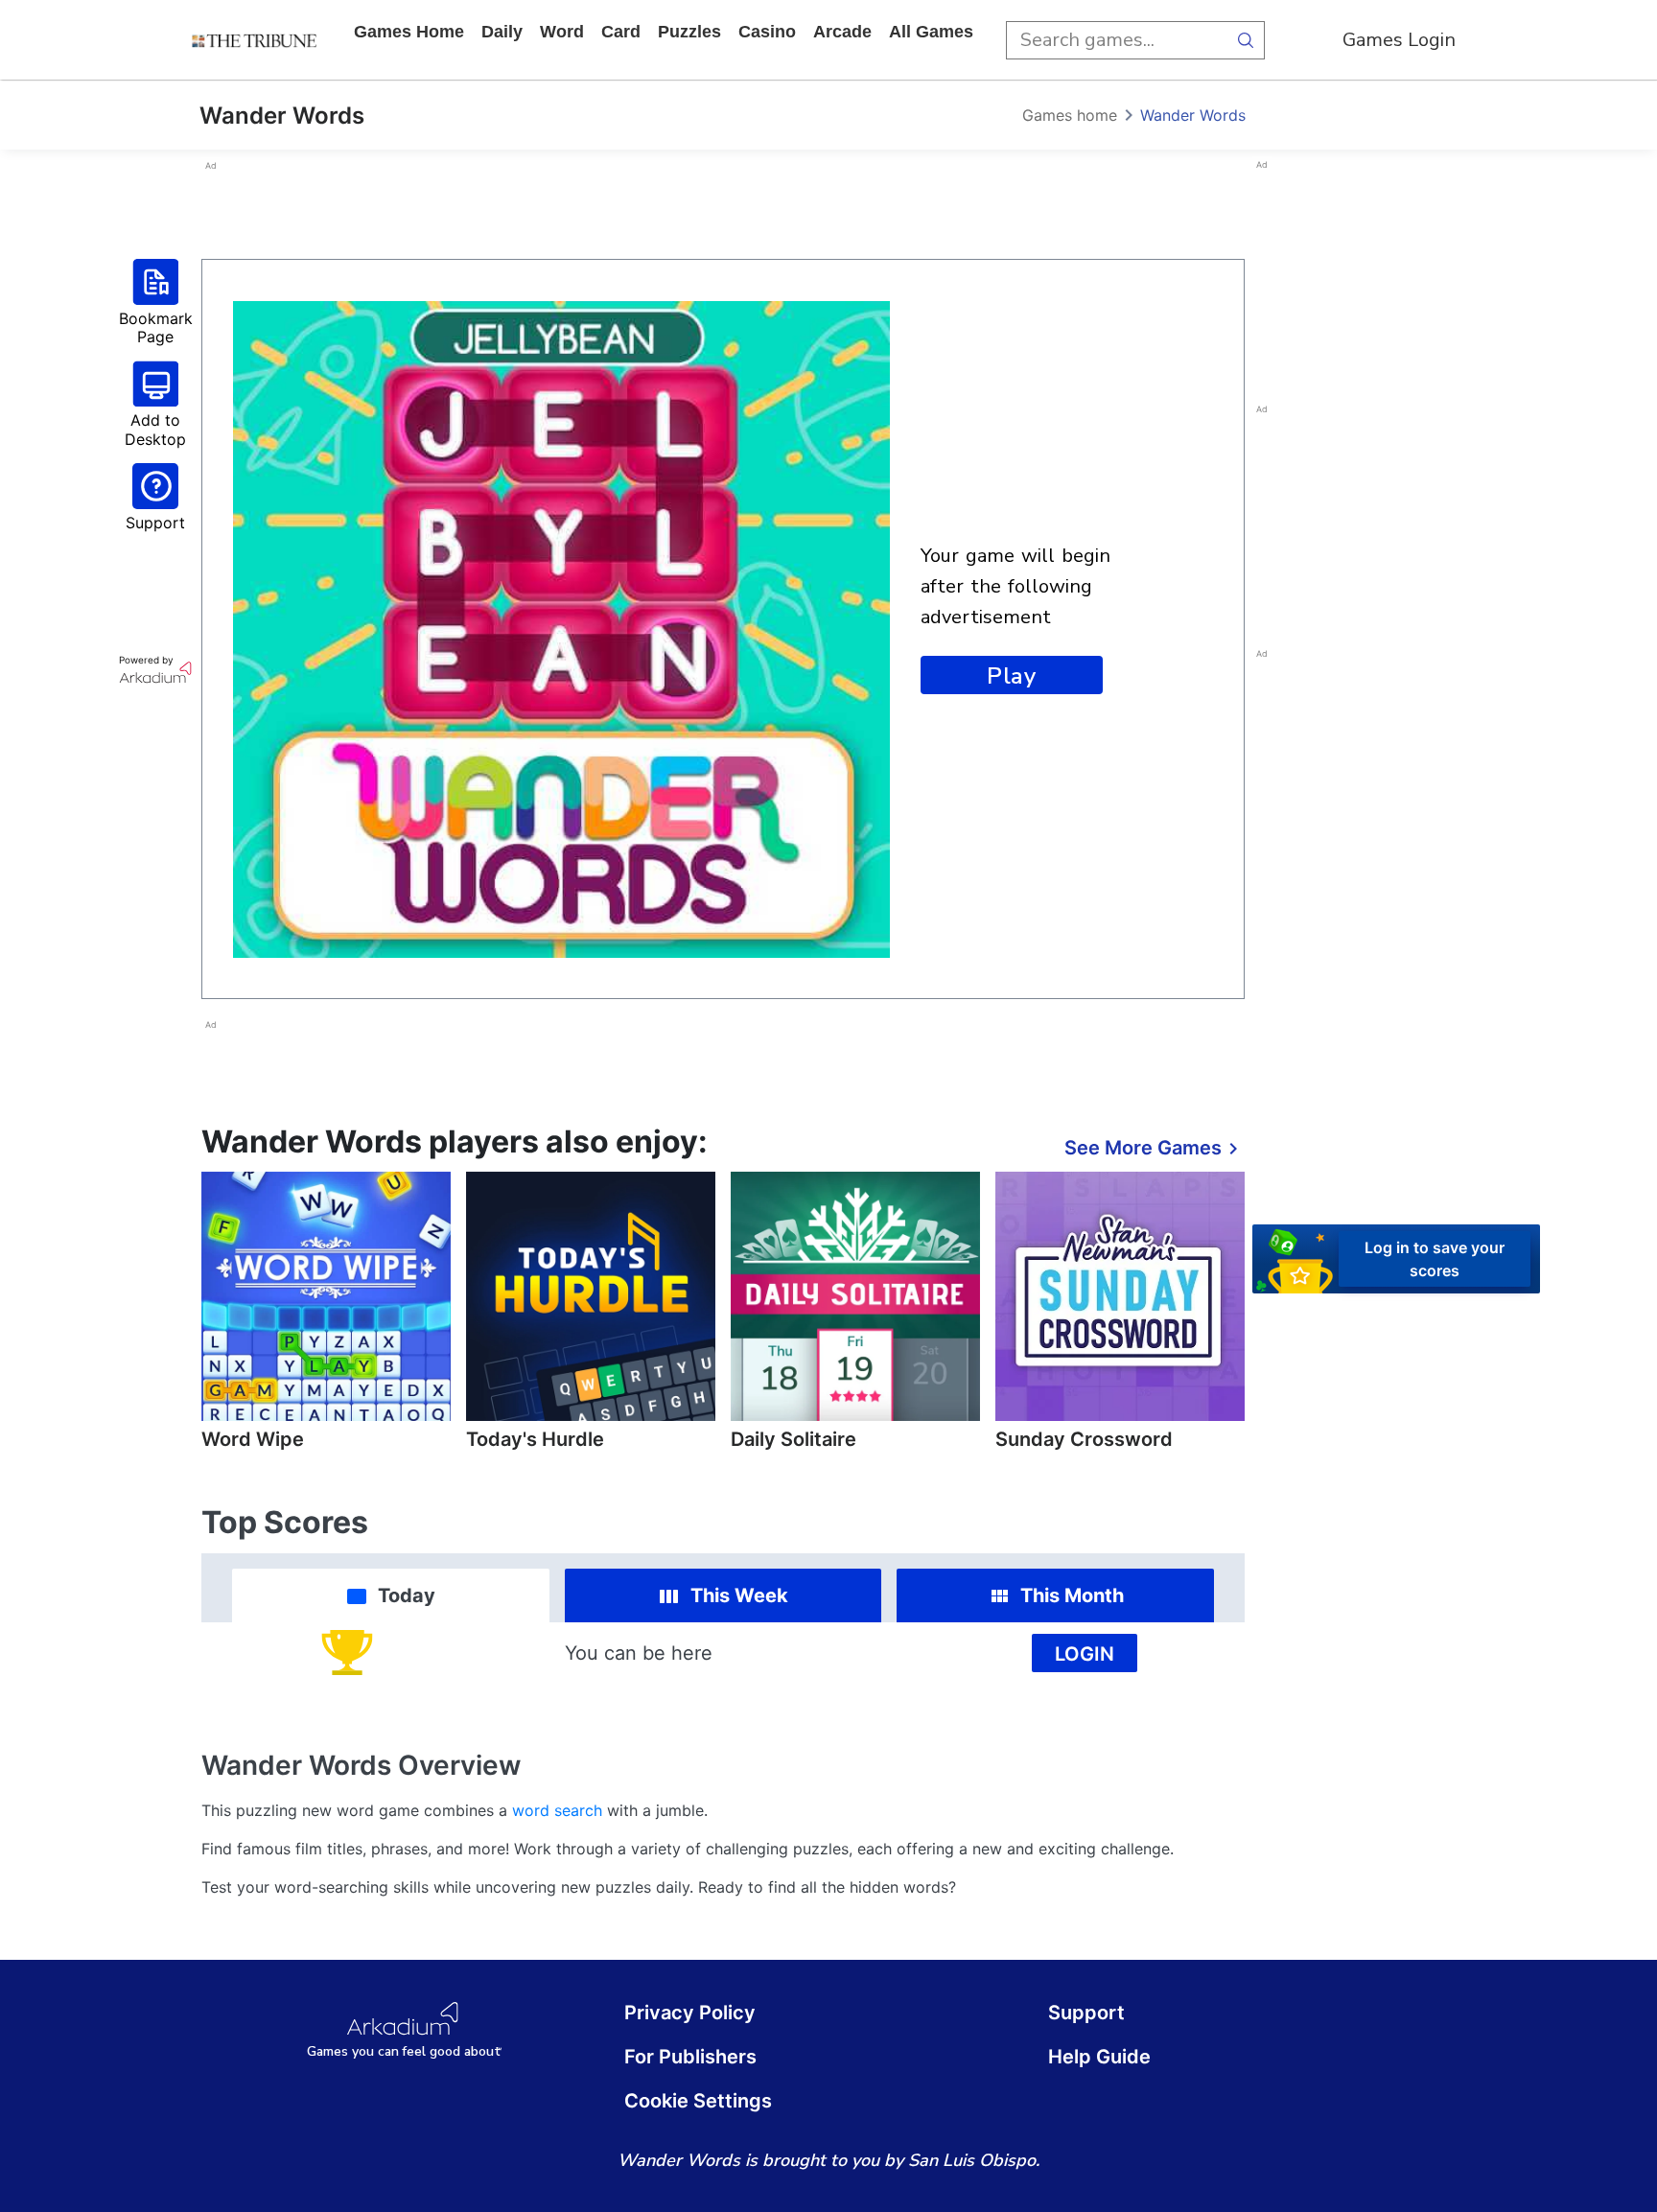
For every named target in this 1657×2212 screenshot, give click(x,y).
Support (1086, 2013)
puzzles (689, 32)
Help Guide (1099, 2057)
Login (1085, 1654)
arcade (842, 32)
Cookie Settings (698, 2101)
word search (557, 1810)
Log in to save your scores (1435, 1259)
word (562, 32)
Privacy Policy (690, 2013)
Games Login (1399, 40)
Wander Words (1193, 115)
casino (767, 32)
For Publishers (690, 2057)
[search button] (1246, 40)
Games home (409, 32)
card (621, 32)
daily (502, 32)
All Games (931, 32)
